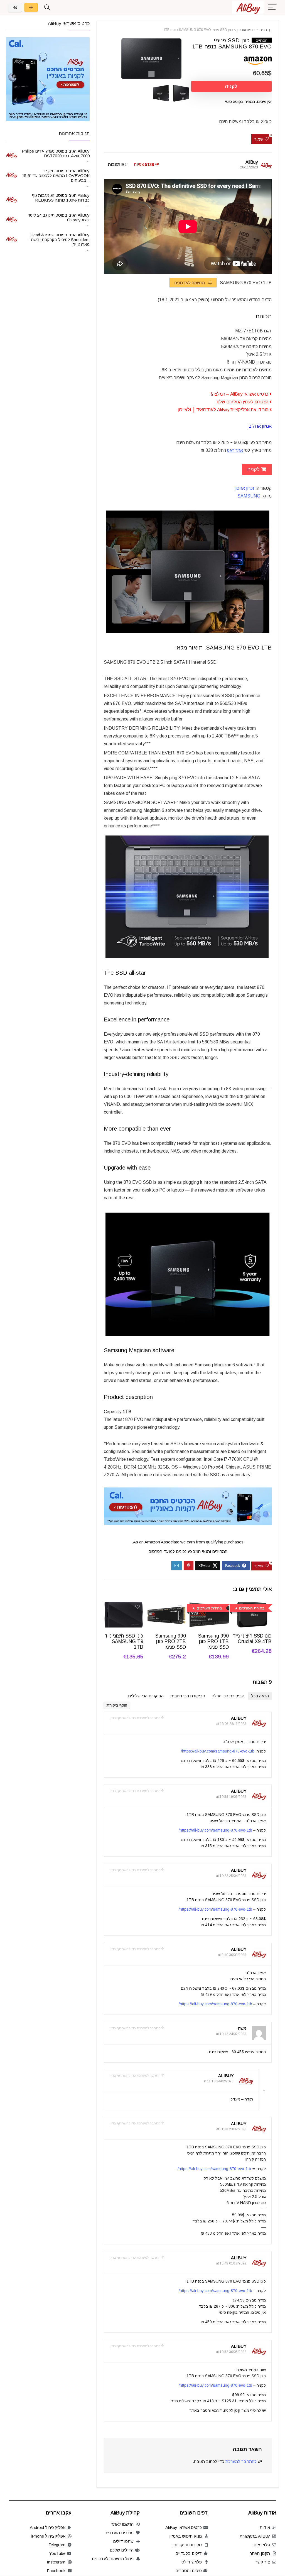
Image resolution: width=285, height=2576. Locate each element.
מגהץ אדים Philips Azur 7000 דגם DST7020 (56, 153)
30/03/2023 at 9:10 (232, 1955)
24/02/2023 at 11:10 (218, 2081)
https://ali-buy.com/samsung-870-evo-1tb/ (218, 1751)
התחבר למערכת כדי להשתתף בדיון (135, 1718)
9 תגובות (116, 164)
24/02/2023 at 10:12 (231, 2034)
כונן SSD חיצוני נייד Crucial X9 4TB (252, 1639)
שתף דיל (31, 7)
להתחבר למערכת (241, 2461)
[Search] (47, 7)
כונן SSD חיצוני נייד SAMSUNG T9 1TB (124, 1641)
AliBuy (252, 162)
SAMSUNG (249, 496)
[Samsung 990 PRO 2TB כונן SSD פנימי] (166, 1606)
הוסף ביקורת (117, 1705)
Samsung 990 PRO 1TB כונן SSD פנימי (213, 1641)
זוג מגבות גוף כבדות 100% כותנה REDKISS (61, 198)
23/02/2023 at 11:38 (231, 2129)
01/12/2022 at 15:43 (231, 2263)
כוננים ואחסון (246, 30)
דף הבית (266, 30)
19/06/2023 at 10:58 (231, 1797)
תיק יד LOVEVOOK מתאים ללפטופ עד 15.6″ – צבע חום (56, 176)
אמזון (267, 426)
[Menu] (272, 7)
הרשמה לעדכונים (190, 283)
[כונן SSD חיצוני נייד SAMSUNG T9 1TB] (123, 1606)
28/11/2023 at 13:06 (231, 1724)
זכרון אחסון (244, 488)
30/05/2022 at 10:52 (231, 2352)
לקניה (231, 86)
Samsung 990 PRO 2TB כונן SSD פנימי (171, 1641)
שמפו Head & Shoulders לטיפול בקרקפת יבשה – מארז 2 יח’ (59, 240)
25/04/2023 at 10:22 (231, 1876)
